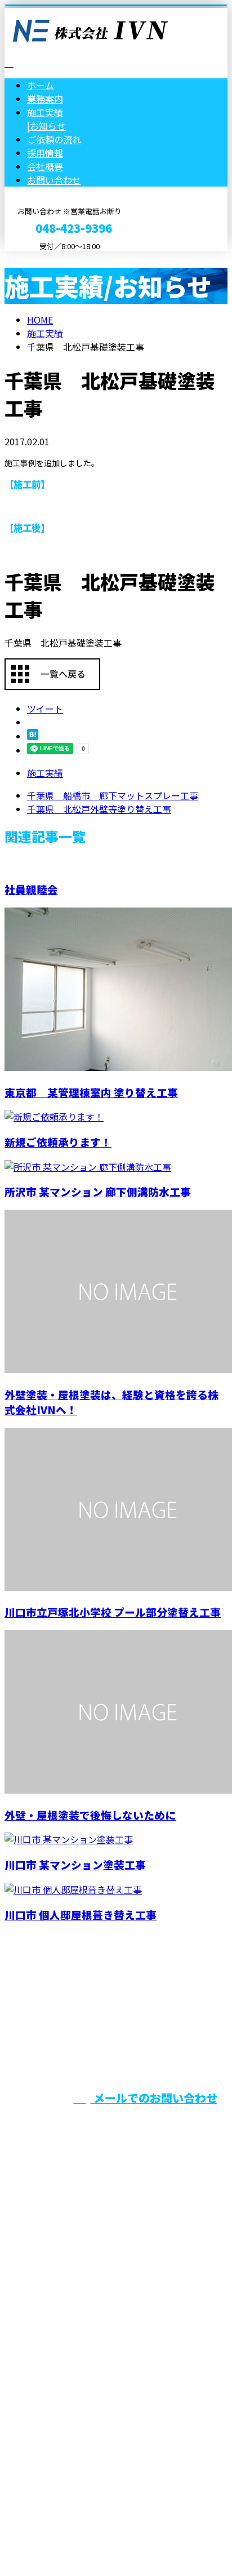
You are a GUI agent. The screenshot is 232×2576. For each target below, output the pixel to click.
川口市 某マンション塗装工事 (75, 1864)
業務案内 (45, 99)
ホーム (41, 85)
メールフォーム (44, 258)
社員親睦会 (31, 889)
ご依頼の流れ (54, 139)
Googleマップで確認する (59, 2444)
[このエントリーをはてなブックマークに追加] (33, 736)
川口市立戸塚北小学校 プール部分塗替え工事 (113, 1612)
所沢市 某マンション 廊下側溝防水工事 (98, 1191)
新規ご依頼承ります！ (58, 1142)
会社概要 (45, 166)
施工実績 (45, 773)
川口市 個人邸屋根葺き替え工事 (81, 1915)
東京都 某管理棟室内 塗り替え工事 (91, 1092)
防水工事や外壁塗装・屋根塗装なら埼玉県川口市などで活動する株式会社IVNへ (110, 2361)
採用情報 (45, 153)
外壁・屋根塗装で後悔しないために (90, 1815)
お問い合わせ (54, 180)
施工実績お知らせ (46, 119)
